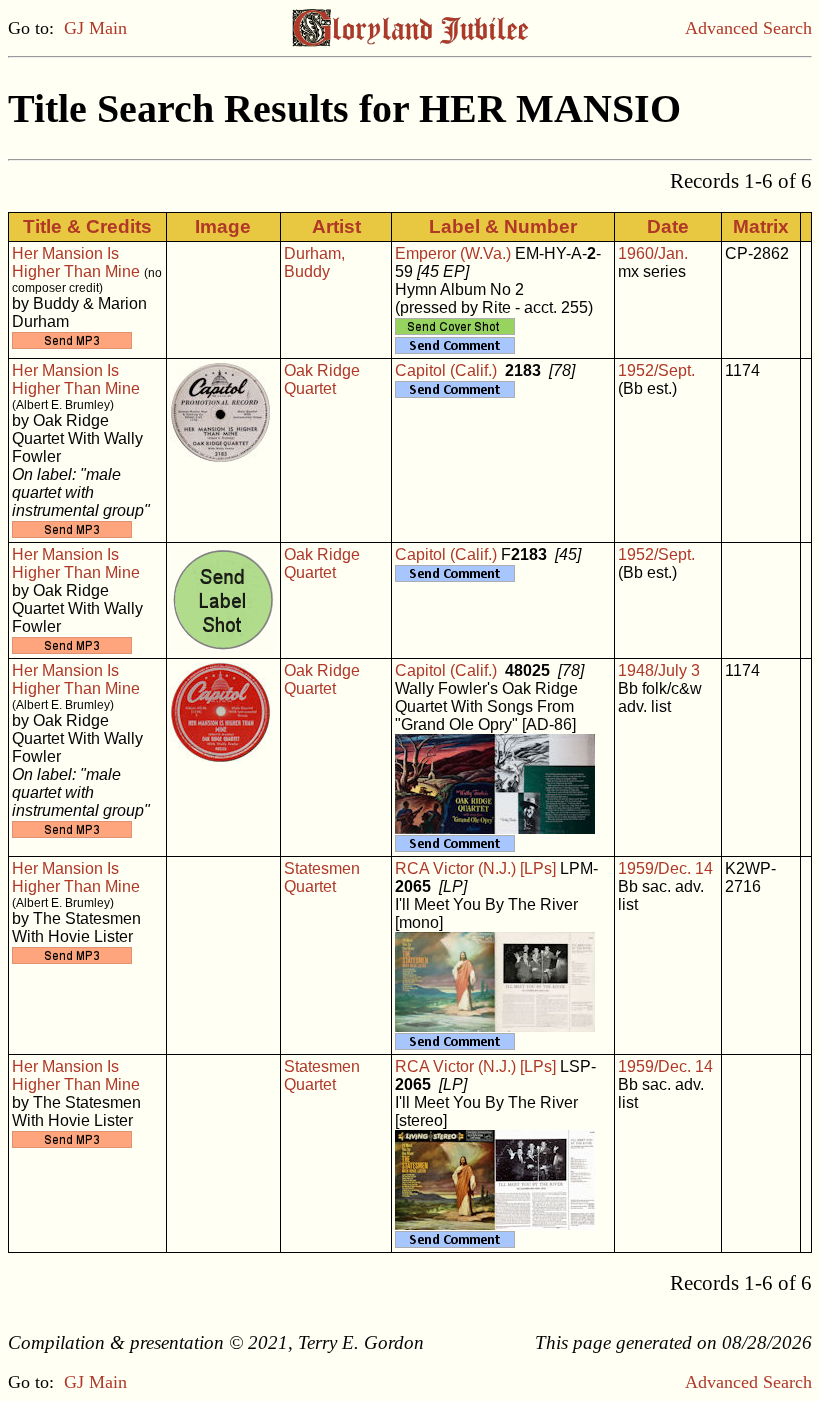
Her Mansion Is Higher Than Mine (76, 262)
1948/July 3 (659, 670)
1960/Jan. (653, 253)
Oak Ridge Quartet (322, 379)
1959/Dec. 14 (665, 868)
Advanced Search (748, 28)
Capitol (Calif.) (446, 370)
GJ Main (95, 28)
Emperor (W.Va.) (453, 253)
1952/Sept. (656, 370)
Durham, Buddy (314, 262)
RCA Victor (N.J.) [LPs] (475, 868)
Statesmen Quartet (322, 877)
